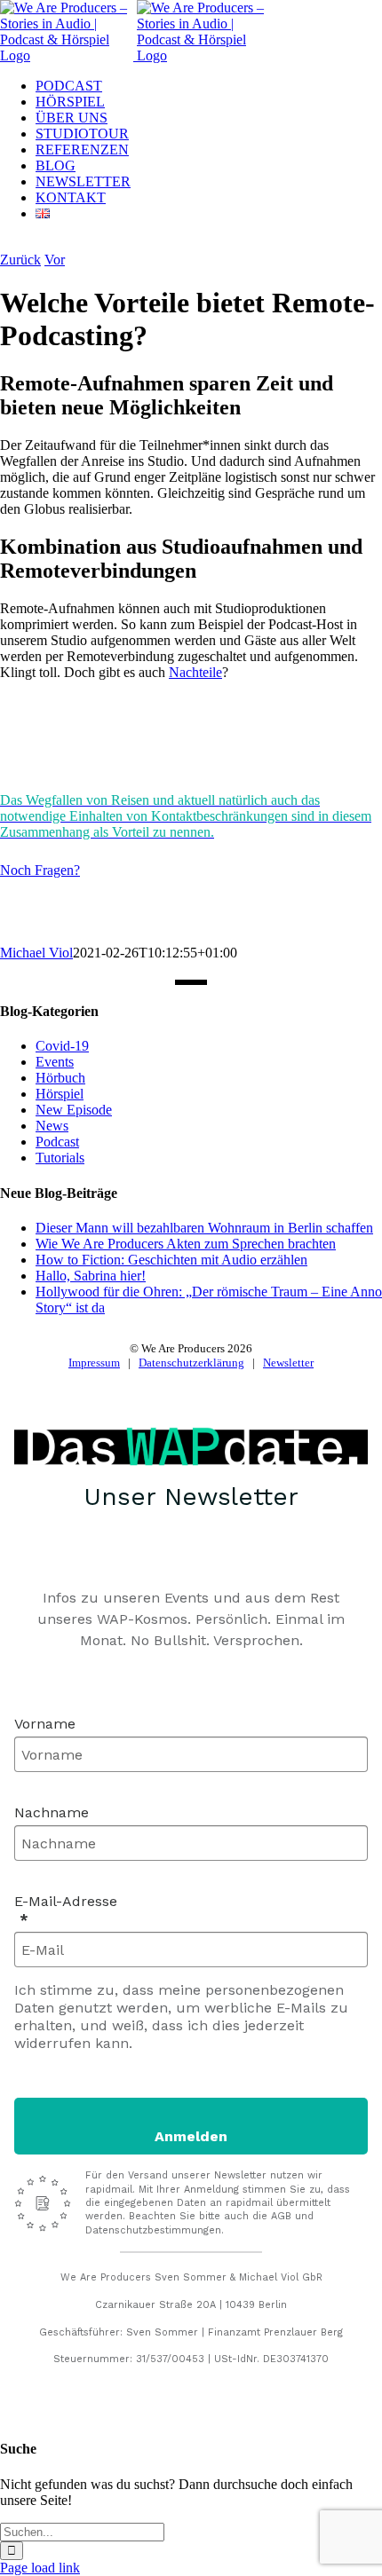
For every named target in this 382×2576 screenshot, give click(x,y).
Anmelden (191, 2136)
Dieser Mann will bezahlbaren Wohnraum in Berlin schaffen (204, 1228)
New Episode (74, 1110)
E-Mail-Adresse (66, 1901)
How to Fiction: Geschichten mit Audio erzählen (171, 1260)
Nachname (52, 1812)
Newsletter (288, 1363)
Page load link (40, 2568)
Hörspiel (60, 1094)
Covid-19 (62, 1046)
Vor (55, 260)
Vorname (45, 1724)
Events (55, 1062)
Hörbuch (60, 1078)
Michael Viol (36, 953)
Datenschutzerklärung (191, 1363)
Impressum (94, 1363)
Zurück (20, 260)
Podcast (57, 1142)
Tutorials (60, 1158)
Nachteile (195, 672)
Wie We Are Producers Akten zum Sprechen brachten (186, 1244)
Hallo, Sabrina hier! (91, 1276)
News (52, 1126)
